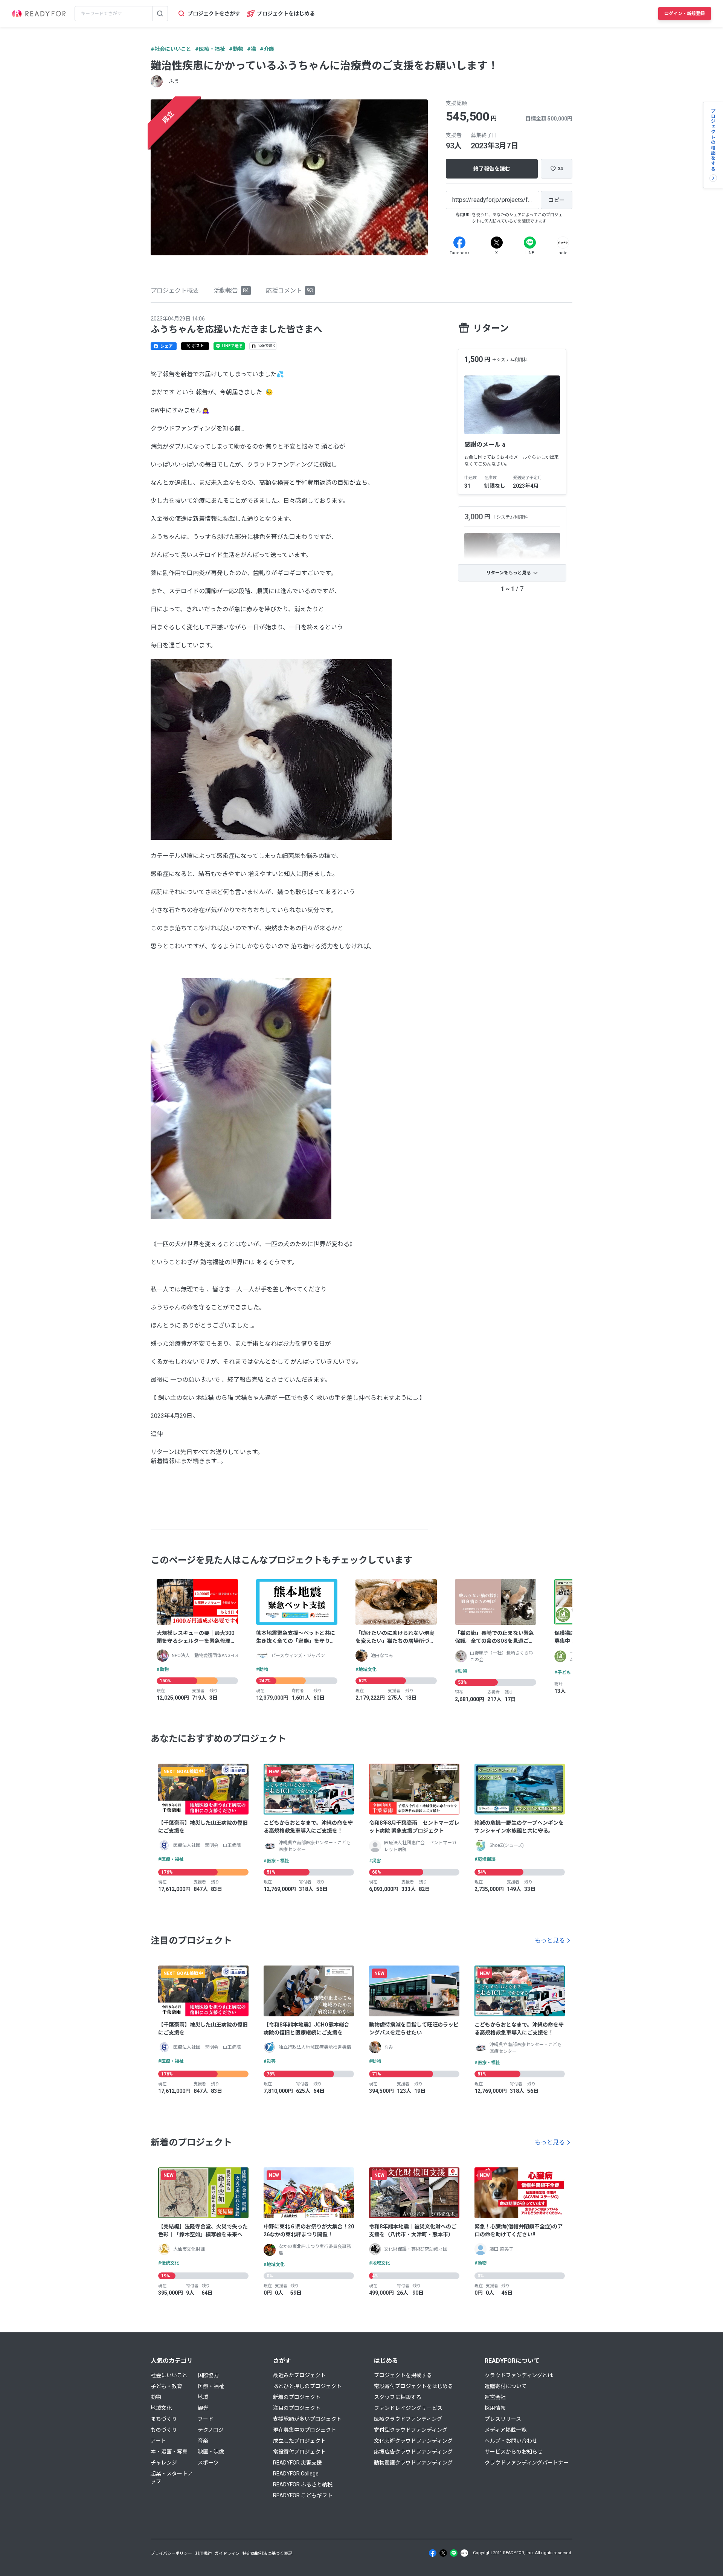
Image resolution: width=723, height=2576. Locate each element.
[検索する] (160, 14)
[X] (497, 243)
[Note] (563, 243)
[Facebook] (459, 243)
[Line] (530, 243)
